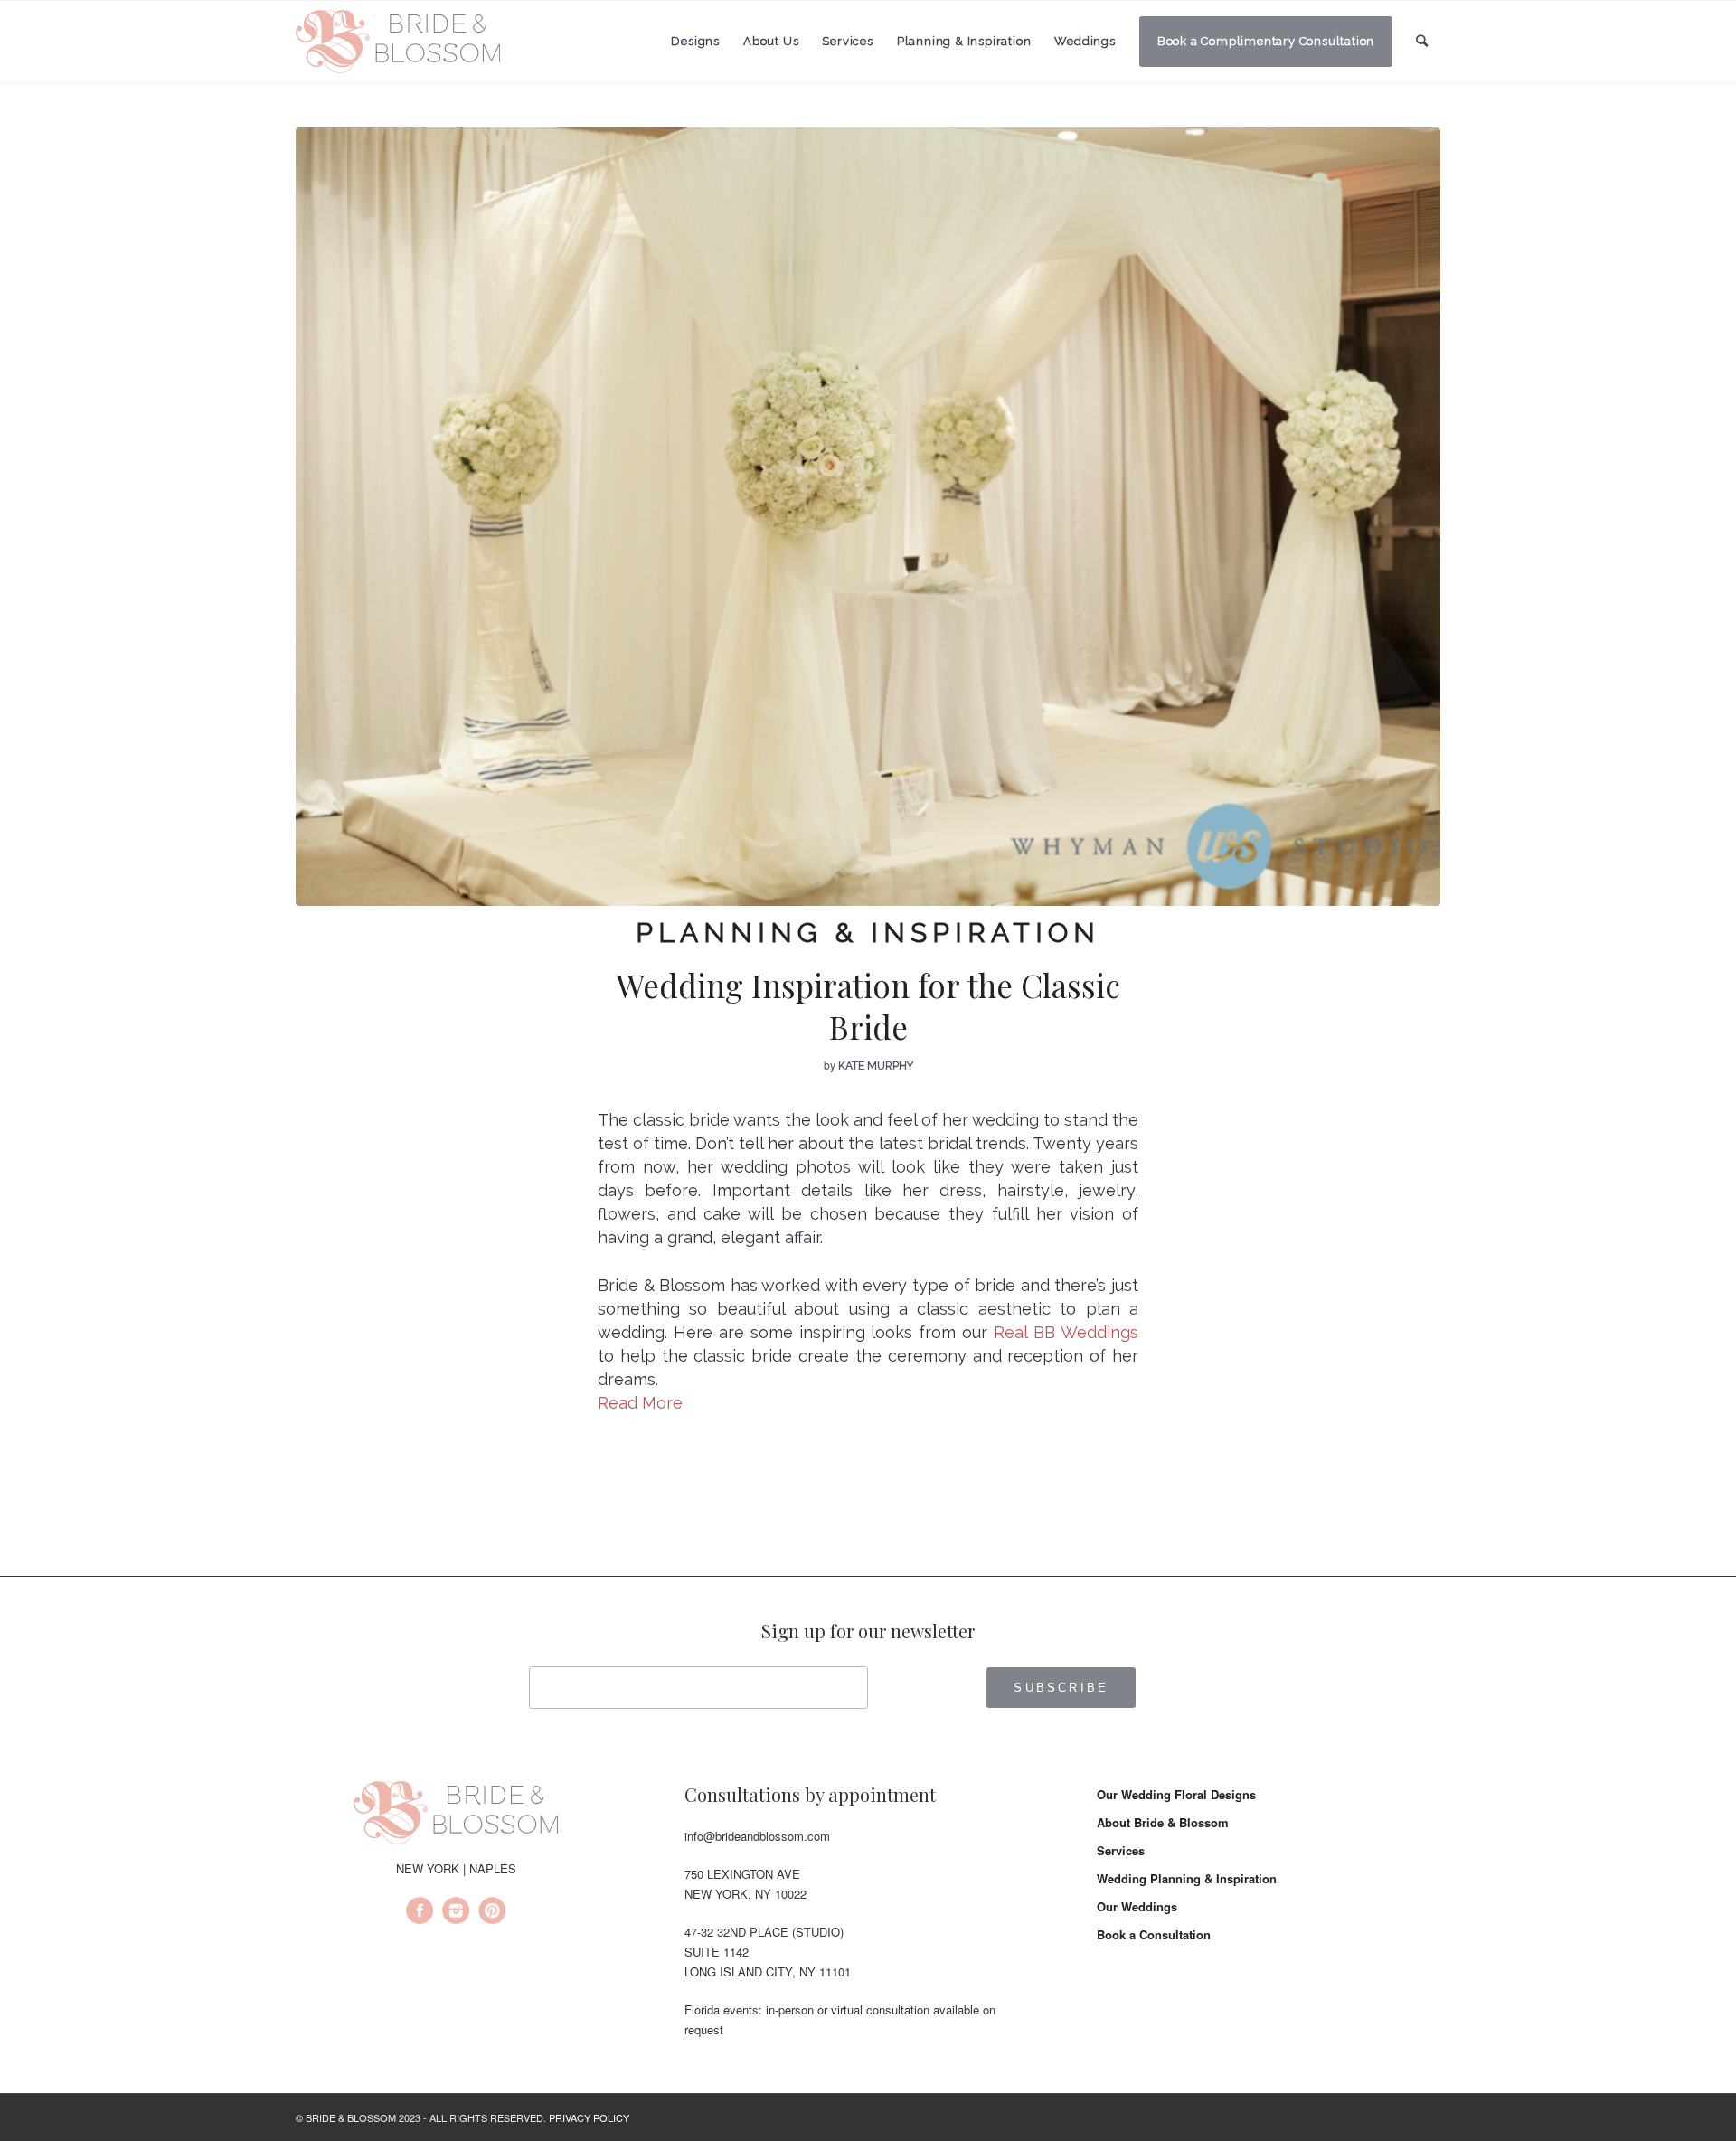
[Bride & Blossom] (456, 1816)
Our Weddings (1137, 1906)
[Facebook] (420, 1913)
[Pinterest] (492, 1913)
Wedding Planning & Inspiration (1187, 1878)
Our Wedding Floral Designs (1176, 1794)
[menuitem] (695, 42)
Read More (640, 1403)
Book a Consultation (1154, 1934)
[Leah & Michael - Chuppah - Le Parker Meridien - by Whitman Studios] (868, 517)
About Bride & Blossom (1163, 1822)
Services (1121, 1850)
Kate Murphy (876, 1066)
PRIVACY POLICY (589, 2117)
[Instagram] (456, 1913)
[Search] (1422, 41)
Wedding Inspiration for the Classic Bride (868, 1006)
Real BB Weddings (1066, 1332)
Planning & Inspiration (868, 933)
